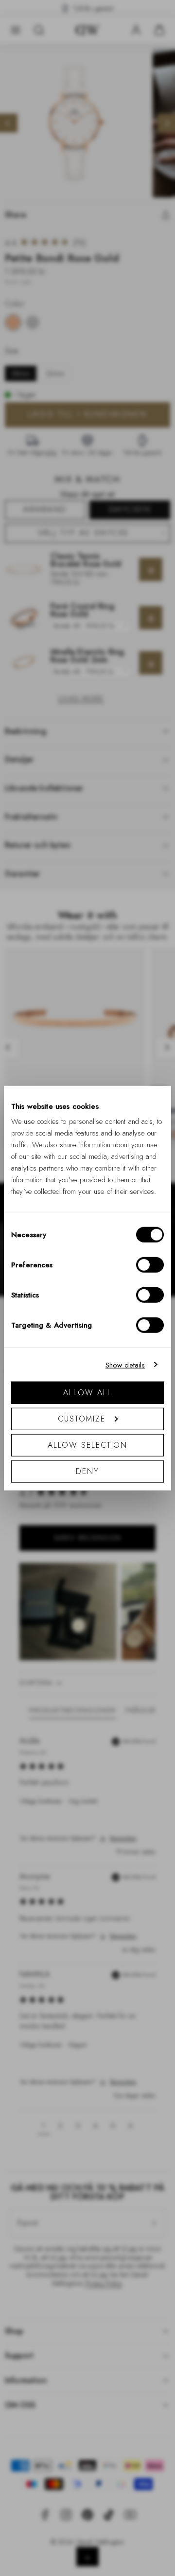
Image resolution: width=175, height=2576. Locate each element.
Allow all (87, 1393)
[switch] (150, 1265)
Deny (87, 1471)
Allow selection (88, 1445)
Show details (125, 1365)
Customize (82, 1419)
